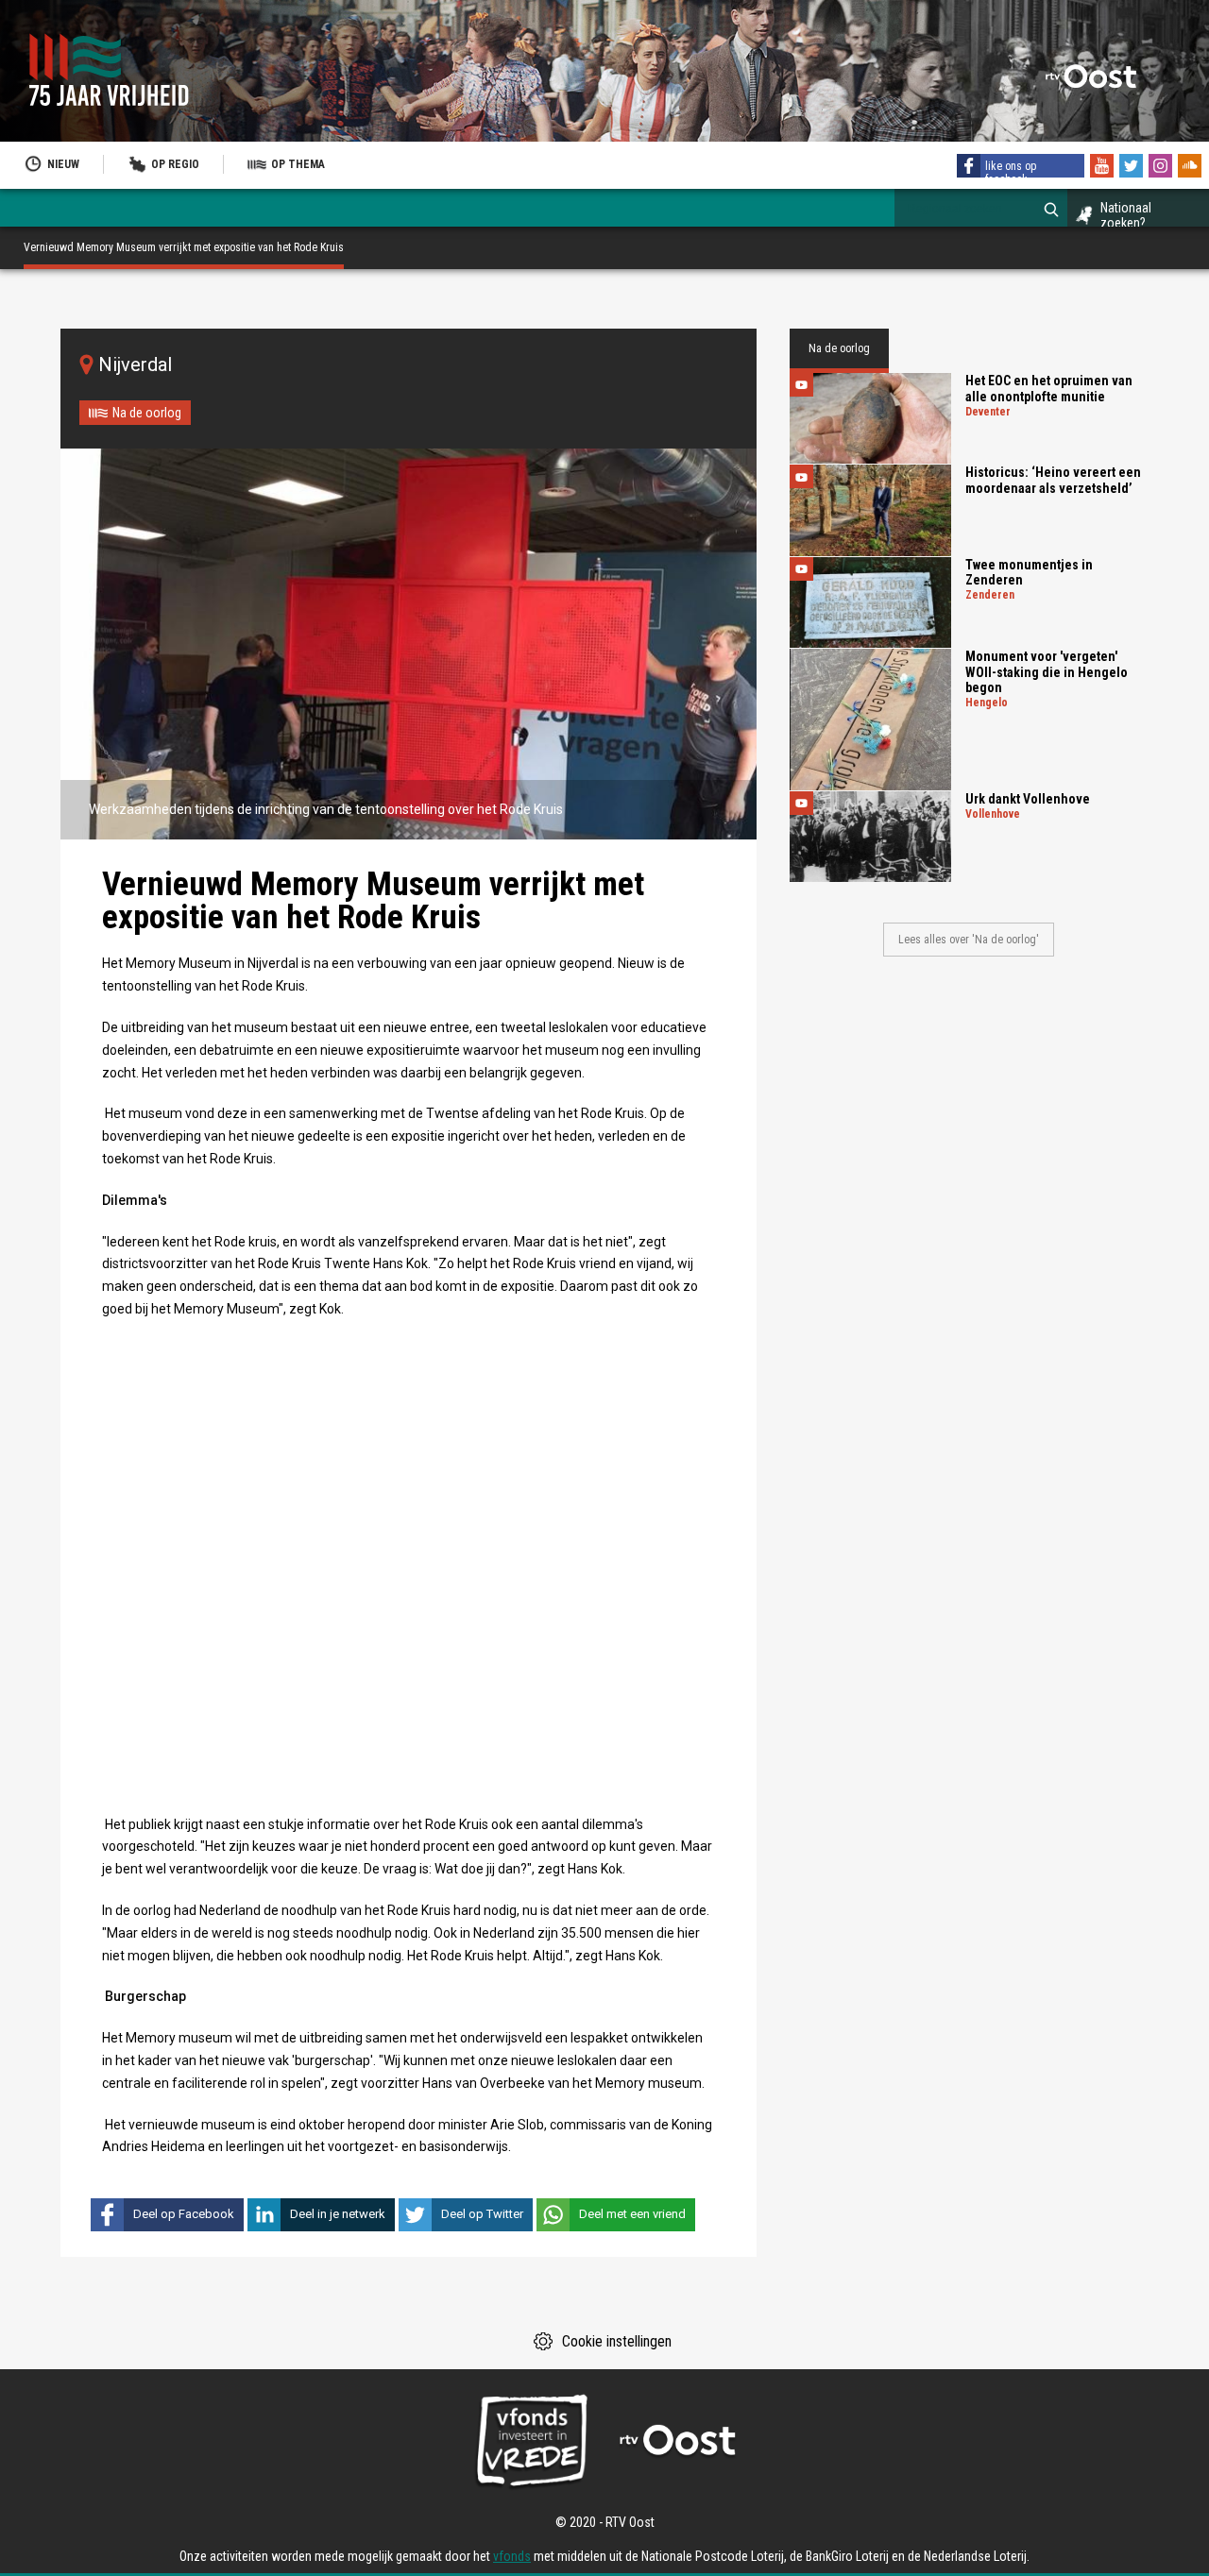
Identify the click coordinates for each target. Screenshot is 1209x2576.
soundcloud (1192, 168)
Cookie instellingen (617, 2341)
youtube (1104, 168)
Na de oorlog (147, 413)
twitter (1133, 168)
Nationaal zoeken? (1126, 215)
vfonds (512, 2556)
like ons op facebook (1011, 173)
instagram (1163, 168)
